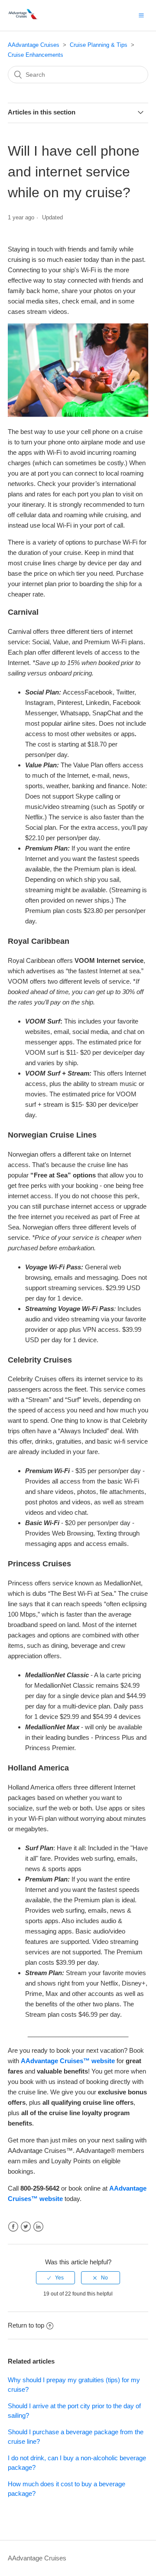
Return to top (26, 2325)
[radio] (55, 2278)
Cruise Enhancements (36, 55)
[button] (141, 15)
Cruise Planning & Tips (99, 45)
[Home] (24, 20)
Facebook (13, 2227)
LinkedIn (38, 2227)
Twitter (26, 2227)
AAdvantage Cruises (34, 45)
